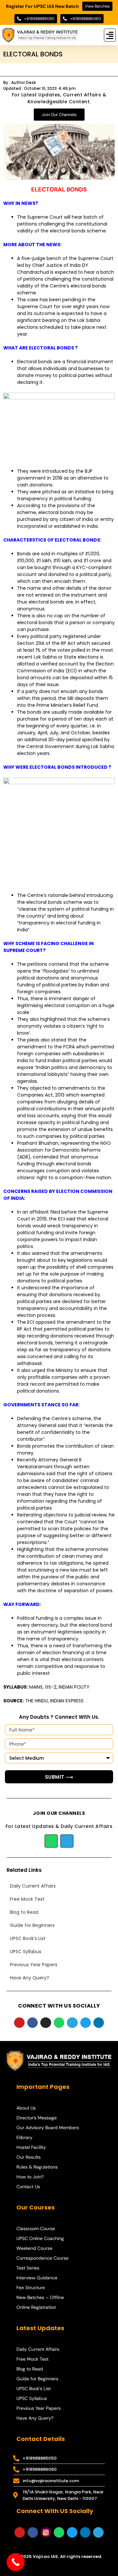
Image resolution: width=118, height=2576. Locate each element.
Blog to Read (24, 1912)
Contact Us (28, 2187)
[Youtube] (19, 2023)
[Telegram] (67, 1841)
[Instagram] (46, 2023)
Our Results (29, 2157)
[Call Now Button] (16, 2562)
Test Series (28, 2268)
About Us (26, 2108)
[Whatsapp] (51, 1841)
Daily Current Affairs (33, 1886)
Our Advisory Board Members (48, 2128)
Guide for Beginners (32, 1925)
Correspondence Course (42, 2258)
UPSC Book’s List (28, 1938)
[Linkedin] (99, 2023)
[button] (110, 35)
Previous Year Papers (34, 1965)
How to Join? (30, 2177)
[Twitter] (86, 2023)
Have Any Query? (29, 1978)
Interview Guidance (37, 2278)
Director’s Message (37, 2118)
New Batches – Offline (40, 2297)
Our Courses (36, 2207)
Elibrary (24, 2137)
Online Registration (36, 2307)
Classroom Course (36, 2229)
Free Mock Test (27, 1899)
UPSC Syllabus (26, 1952)
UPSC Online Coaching (40, 2238)
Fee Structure (31, 2288)
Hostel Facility (31, 2147)
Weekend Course (34, 2248)
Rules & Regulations (37, 2167)
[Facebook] (32, 2023)
